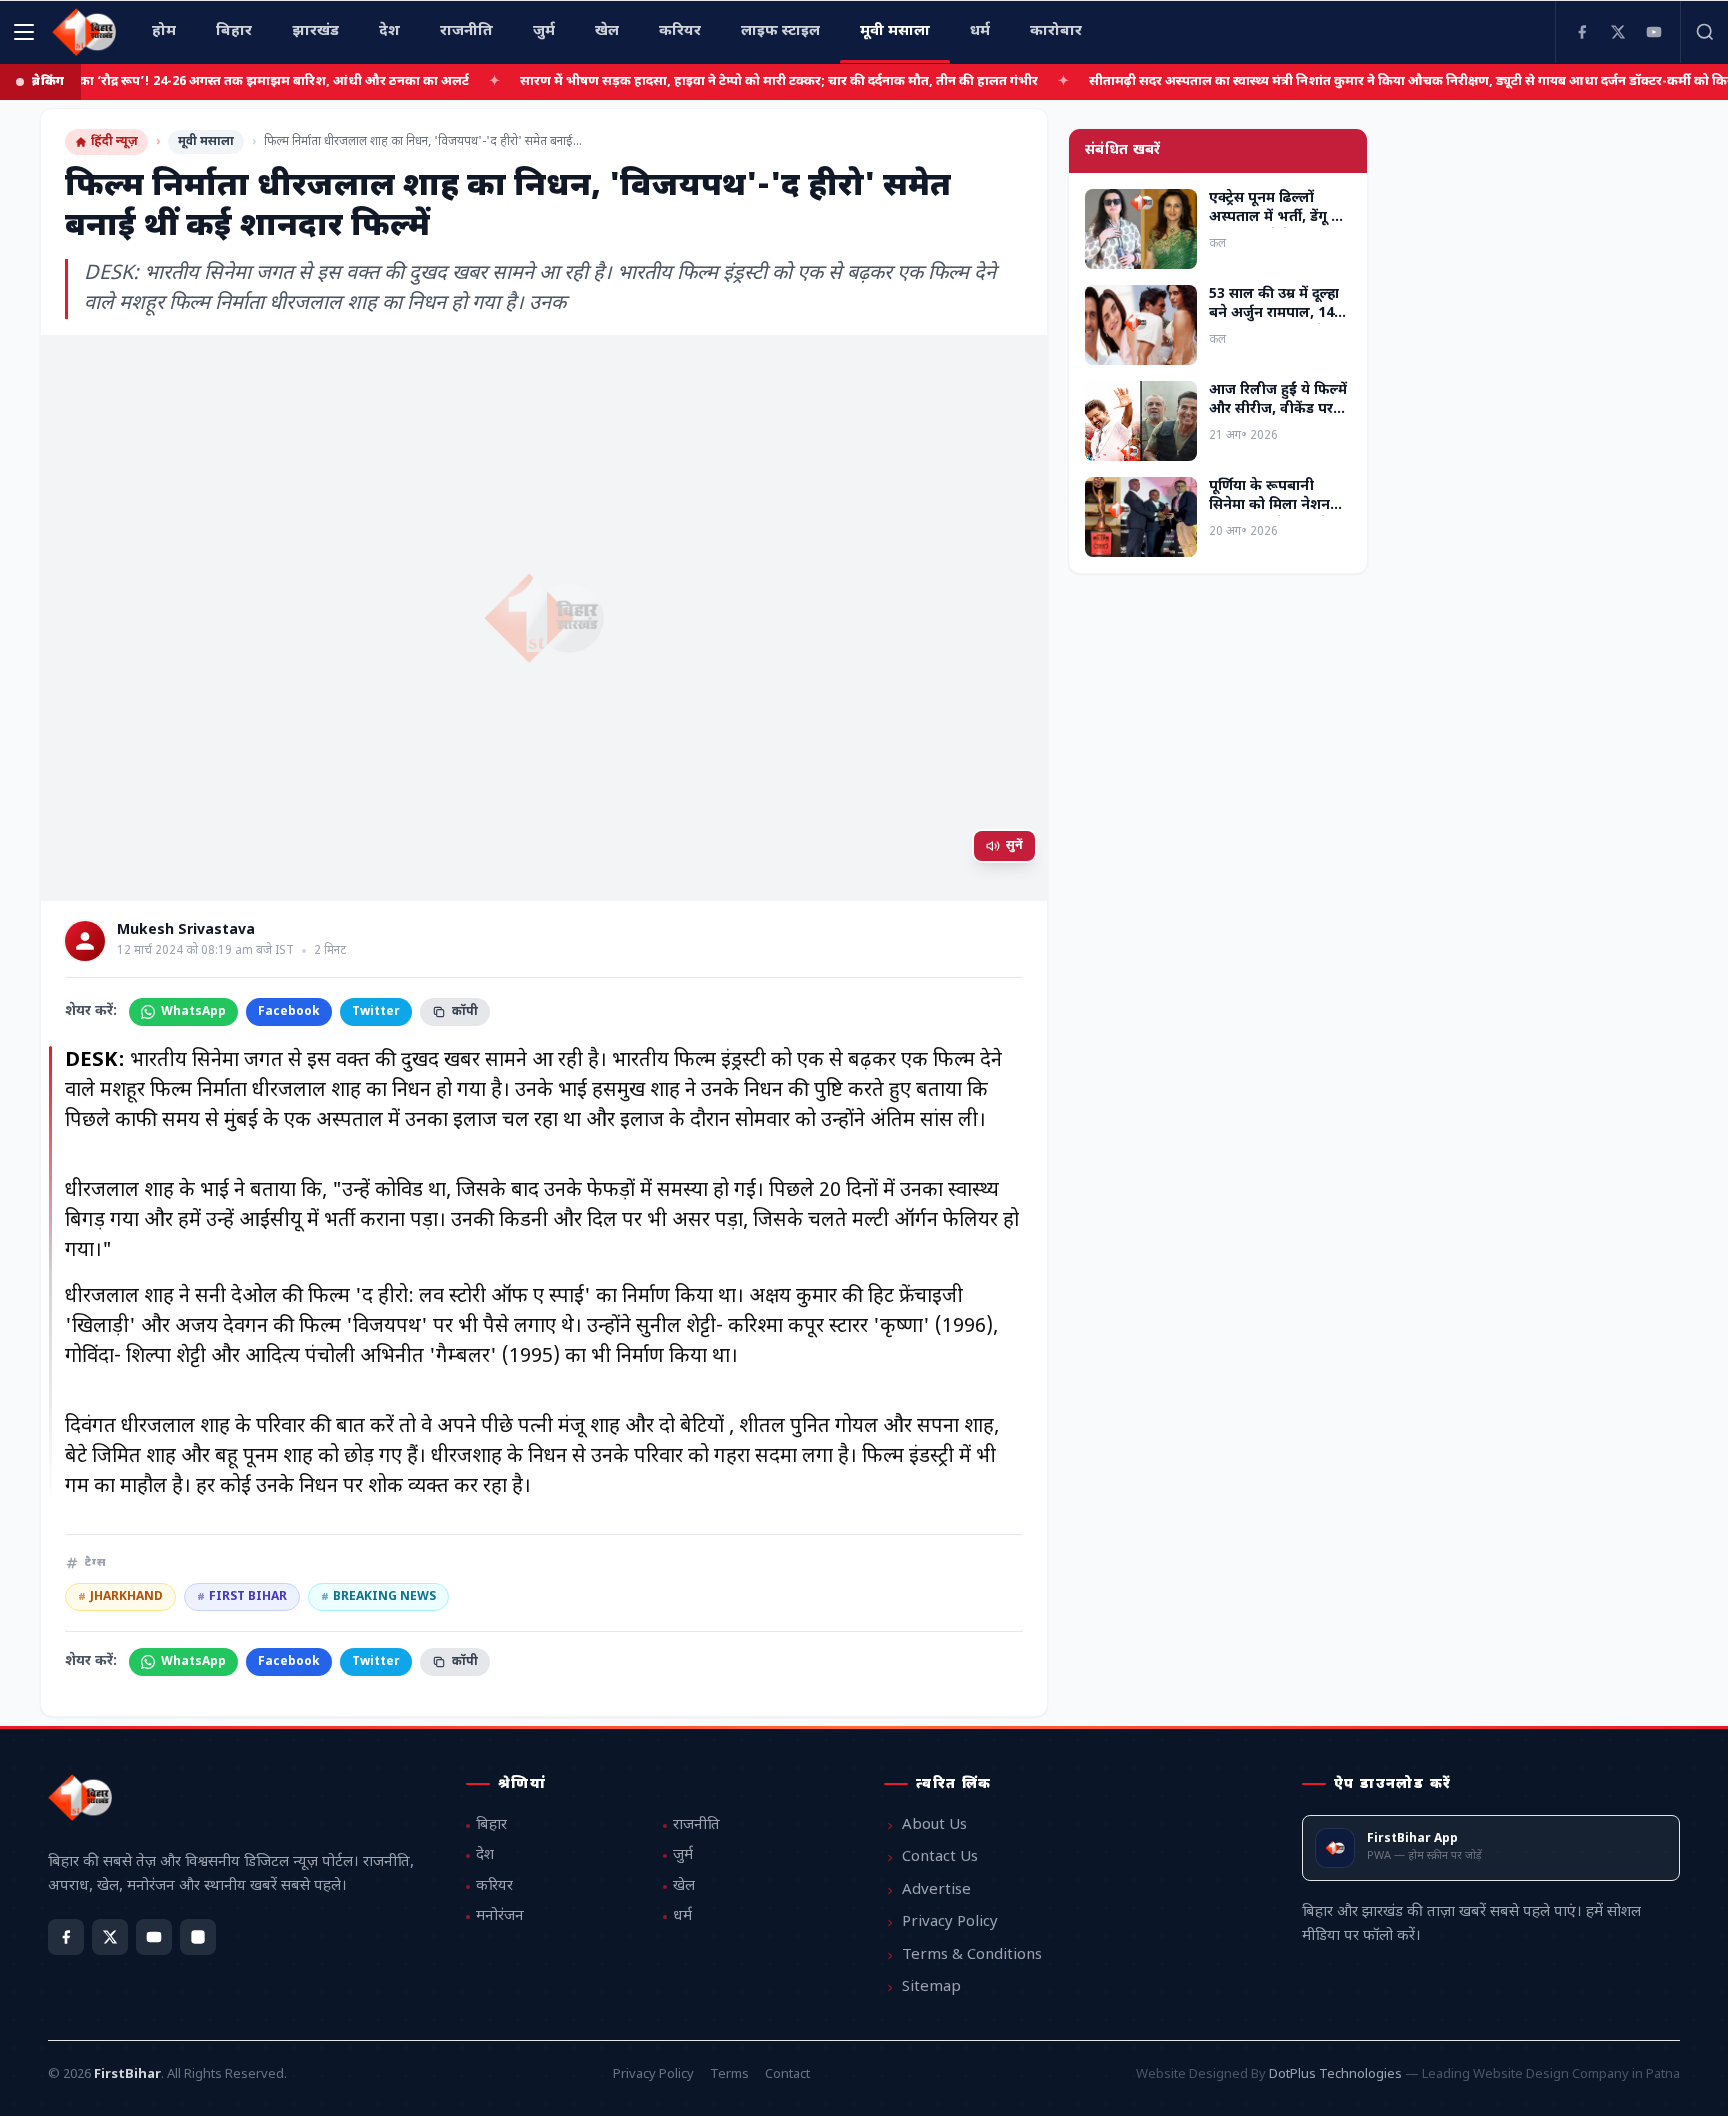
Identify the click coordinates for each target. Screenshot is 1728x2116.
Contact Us (940, 1857)
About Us (934, 1825)
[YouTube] (1654, 32)
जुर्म (683, 1855)
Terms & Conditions (972, 1955)
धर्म (682, 1916)
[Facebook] (1582, 32)
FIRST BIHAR (242, 1597)
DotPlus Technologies (1335, 2074)
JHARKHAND (120, 1597)
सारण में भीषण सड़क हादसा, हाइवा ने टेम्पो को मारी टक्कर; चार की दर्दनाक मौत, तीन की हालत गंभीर (715, 81)
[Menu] (24, 32)
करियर (494, 1886)
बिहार (491, 1825)
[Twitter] (1618, 32)
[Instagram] (198, 1937)
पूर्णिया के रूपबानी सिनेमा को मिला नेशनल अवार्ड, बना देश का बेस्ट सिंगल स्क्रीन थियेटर (1275, 515)
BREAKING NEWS (378, 1597)
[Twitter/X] (110, 1937)
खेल (684, 1886)
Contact (787, 2074)
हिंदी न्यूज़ (114, 142)
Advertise (936, 1890)
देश (485, 1855)
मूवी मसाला (206, 142)
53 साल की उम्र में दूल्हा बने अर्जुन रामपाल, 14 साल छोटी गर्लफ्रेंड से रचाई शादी (1274, 323)
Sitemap (931, 1987)
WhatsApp (193, 1012)
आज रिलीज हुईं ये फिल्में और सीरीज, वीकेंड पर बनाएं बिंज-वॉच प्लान (1278, 410)
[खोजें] (1704, 32)
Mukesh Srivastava (186, 931)
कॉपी (465, 1012)
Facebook (289, 1012)
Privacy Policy (950, 1922)
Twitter (376, 1012)
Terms (729, 2074)
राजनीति (696, 1825)
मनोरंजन (500, 1916)
